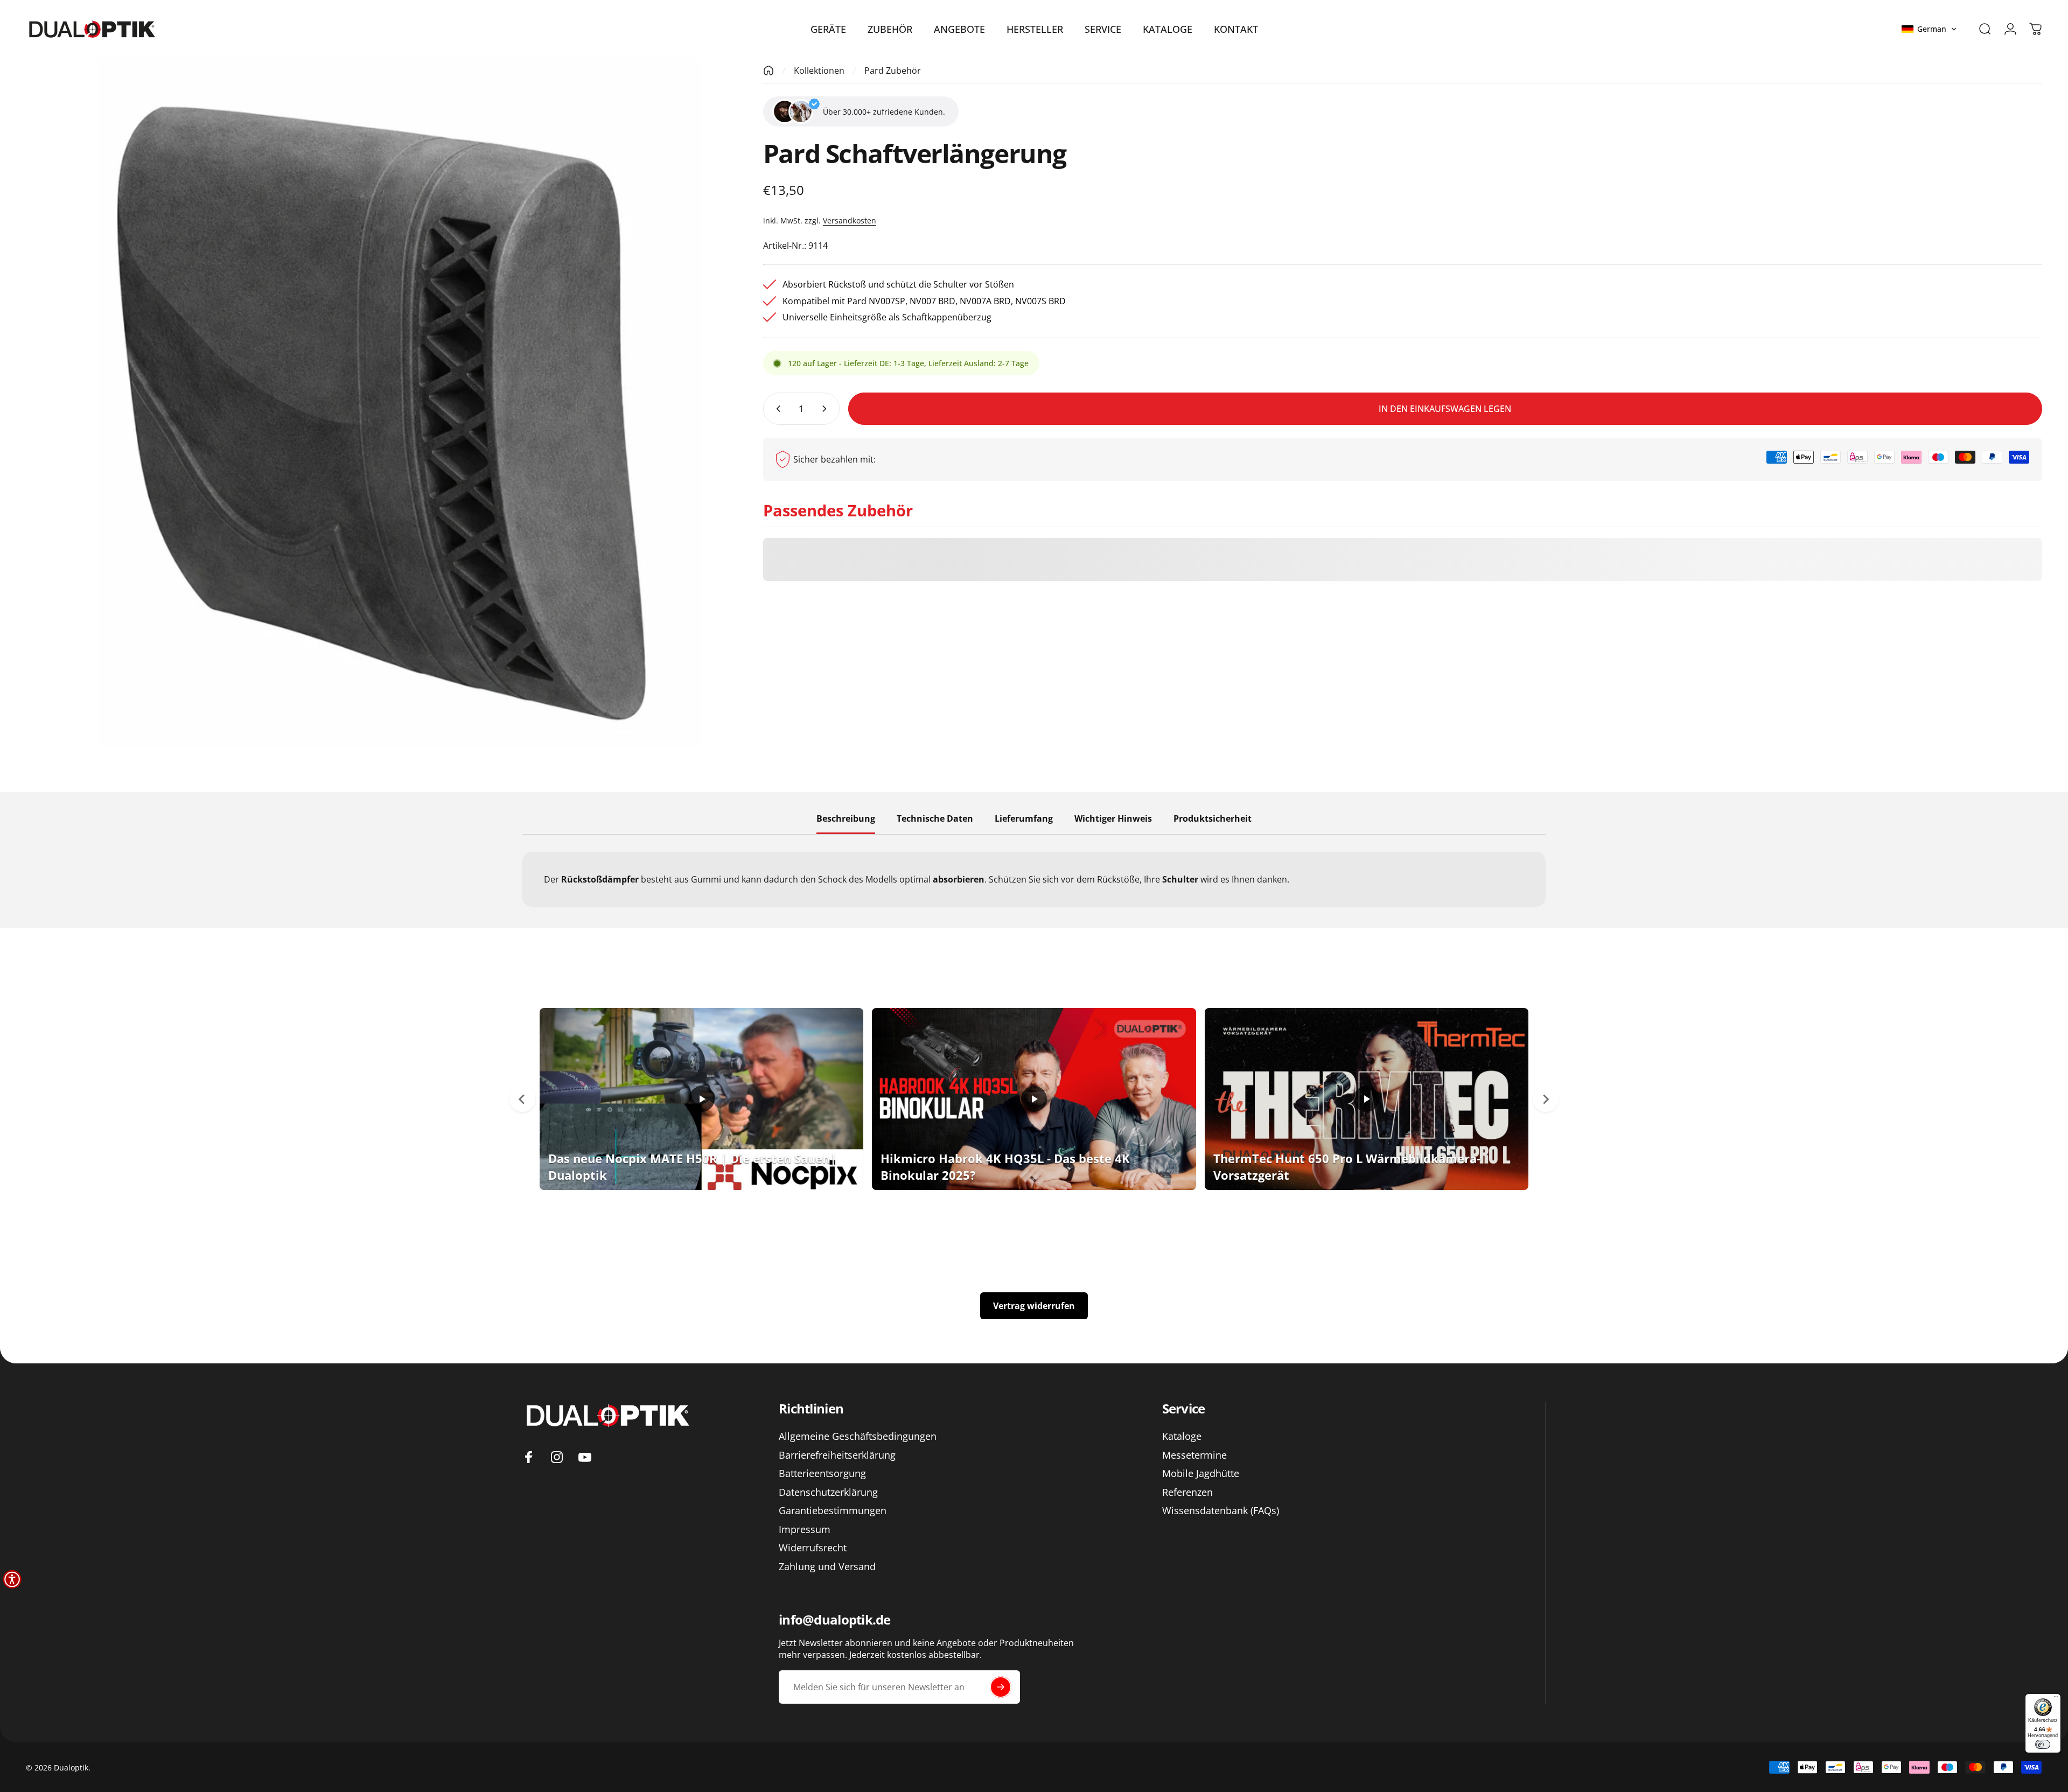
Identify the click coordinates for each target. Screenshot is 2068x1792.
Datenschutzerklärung (828, 1492)
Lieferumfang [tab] (1024, 819)
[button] (1929, 29)
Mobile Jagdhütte (1201, 1473)
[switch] (2043, 1744)
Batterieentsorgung (822, 1473)
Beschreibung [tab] (846, 819)
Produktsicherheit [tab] (1213, 819)
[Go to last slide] (522, 1099)
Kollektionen (819, 71)
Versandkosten (850, 220)
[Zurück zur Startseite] (768, 71)
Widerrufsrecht (813, 1548)
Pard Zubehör (893, 71)
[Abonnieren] (1001, 1687)
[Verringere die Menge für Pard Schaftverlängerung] (776, 409)
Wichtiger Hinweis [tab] (1113, 819)
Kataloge (1182, 1436)
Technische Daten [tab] (935, 819)
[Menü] (2056, 1699)
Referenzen (1187, 1492)
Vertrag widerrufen (1034, 1306)
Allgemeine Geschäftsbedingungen (858, 1436)
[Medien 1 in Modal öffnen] (370, 402)
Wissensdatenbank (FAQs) (1221, 1511)
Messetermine (1194, 1455)
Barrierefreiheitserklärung (837, 1455)
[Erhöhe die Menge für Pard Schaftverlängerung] (827, 409)
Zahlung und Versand (827, 1567)
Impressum (805, 1529)
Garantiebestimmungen (833, 1511)
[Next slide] (1546, 1099)
